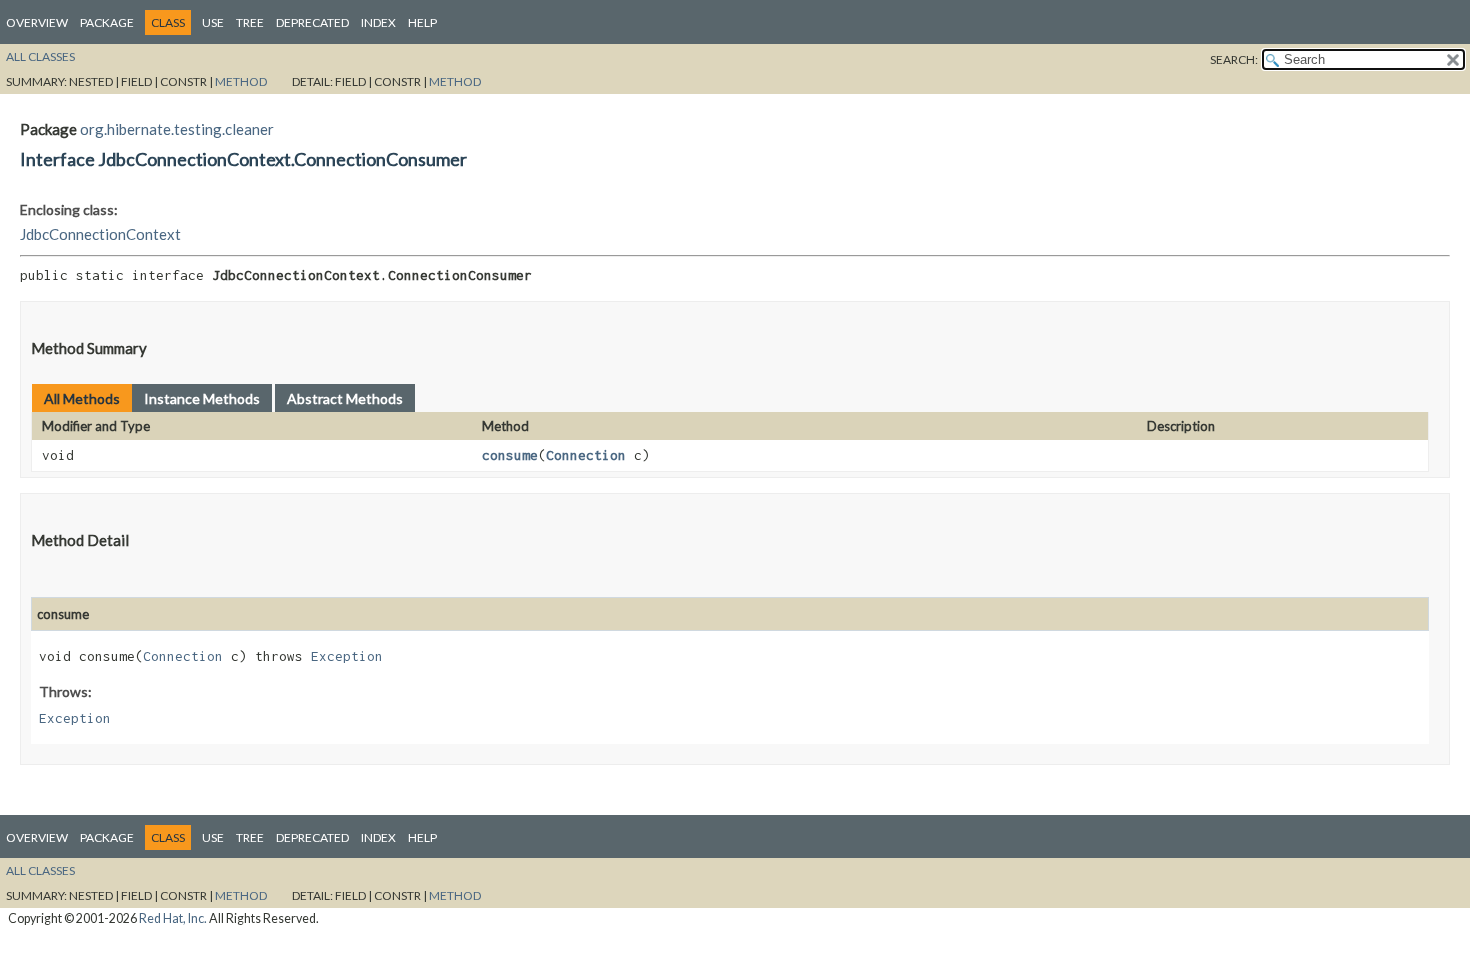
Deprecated (312, 22)
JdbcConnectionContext (100, 234)
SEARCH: (1234, 59)
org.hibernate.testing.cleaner (177, 129)
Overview (37, 22)
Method (241, 81)
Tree (250, 22)
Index (378, 22)
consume (510, 455)
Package (107, 22)
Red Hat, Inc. (173, 918)
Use (213, 22)
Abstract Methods (345, 398)
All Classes (40, 56)
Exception (347, 656)
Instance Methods (202, 398)
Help (422, 22)
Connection (586, 455)
